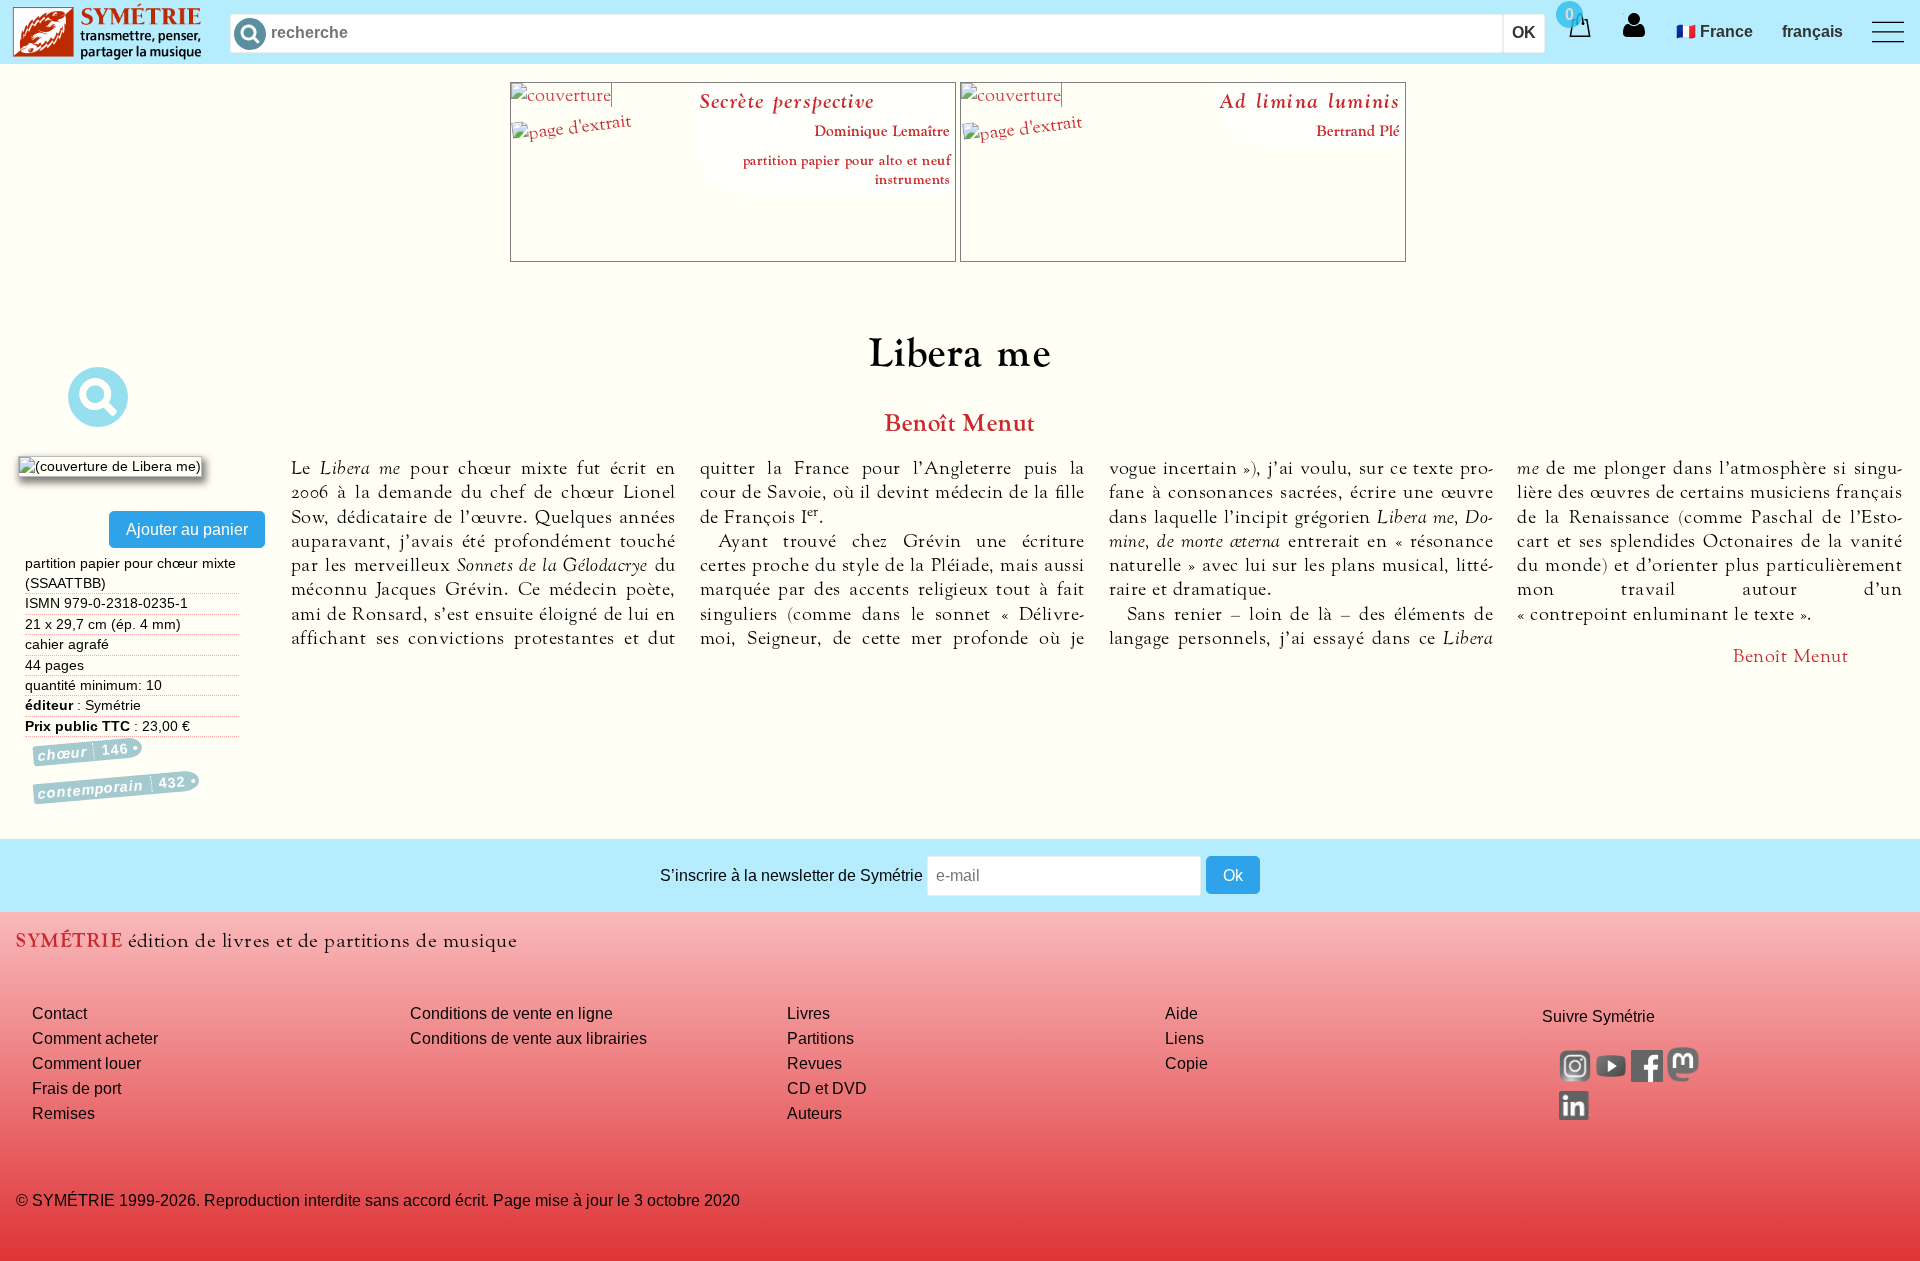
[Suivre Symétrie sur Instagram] (1575, 1076)
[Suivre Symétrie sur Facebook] (1647, 1076)
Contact (59, 1013)
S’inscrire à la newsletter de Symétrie (791, 875)
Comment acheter (95, 1038)
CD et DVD (827, 1088)
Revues (814, 1063)
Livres (808, 1013)
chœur (83, 752)
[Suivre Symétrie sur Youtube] (1611, 1076)
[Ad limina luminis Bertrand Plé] (1183, 256)
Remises (63, 1113)
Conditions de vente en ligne (511, 1013)
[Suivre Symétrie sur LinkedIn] (1575, 1114)
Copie (1186, 1063)
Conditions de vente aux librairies (528, 1038)
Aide (1181, 1013)
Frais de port (76, 1088)
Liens (1184, 1038)
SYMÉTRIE (69, 940)
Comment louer (86, 1063)
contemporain (112, 787)
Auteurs (814, 1113)
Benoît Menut (960, 423)
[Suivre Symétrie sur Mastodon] (1683, 1076)
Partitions (820, 1038)
